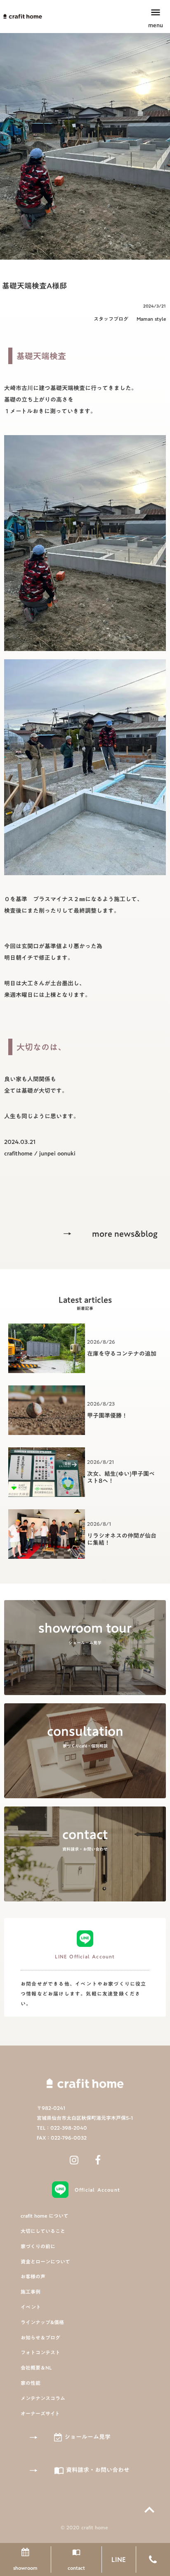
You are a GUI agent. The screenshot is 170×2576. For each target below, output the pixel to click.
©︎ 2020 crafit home (85, 2527)
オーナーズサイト (40, 2414)
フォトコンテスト (40, 2352)
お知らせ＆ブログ (40, 2338)
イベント (31, 2307)
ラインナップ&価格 (42, 2322)
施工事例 (31, 2292)
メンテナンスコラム (43, 2398)
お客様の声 (33, 2276)
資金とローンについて (45, 2262)
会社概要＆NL (36, 2368)
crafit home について (45, 2216)
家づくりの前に (38, 2246)
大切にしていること (43, 2231)
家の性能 (31, 2383)
